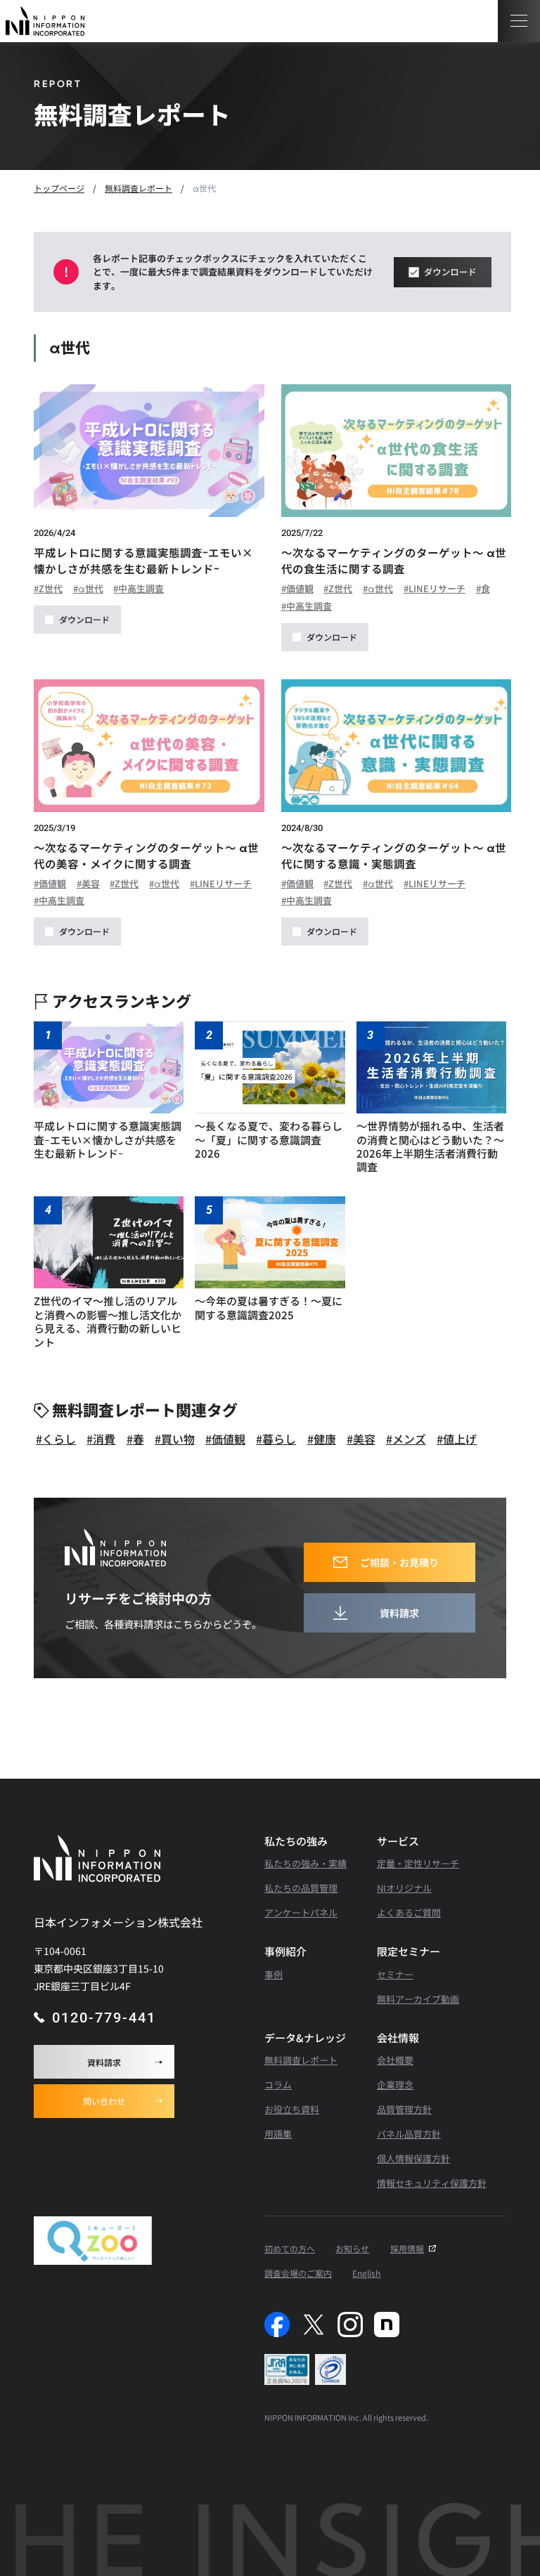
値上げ (460, 1439)
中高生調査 (141, 589)
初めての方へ (290, 2248)
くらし (59, 1439)
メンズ (409, 1439)
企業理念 (395, 2085)
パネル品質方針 (409, 2134)
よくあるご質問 (409, 1913)
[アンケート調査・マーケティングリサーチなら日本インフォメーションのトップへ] (45, 21)
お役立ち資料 (292, 2109)
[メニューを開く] (519, 21)
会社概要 (395, 2060)
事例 (274, 1974)
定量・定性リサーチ (418, 1863)
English (366, 2273)
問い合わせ (104, 2101)
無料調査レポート (301, 2060)
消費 (104, 1439)
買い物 (178, 1439)
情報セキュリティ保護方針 (432, 2183)
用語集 (278, 2134)
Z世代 (51, 589)
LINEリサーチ (437, 589)
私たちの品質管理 (301, 1888)
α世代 (91, 589)
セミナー (395, 1974)
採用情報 (407, 2248)
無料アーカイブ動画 (418, 1999)
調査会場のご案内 (298, 2273)
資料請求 (104, 2062)
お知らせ (352, 2248)
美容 (91, 884)
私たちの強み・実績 (306, 1863)
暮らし (279, 1439)
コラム (278, 2085)
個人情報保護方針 (413, 2158)
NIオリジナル (404, 1888)
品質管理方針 (404, 2109)
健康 (325, 1439)
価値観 (300, 589)
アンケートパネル (301, 1913)
